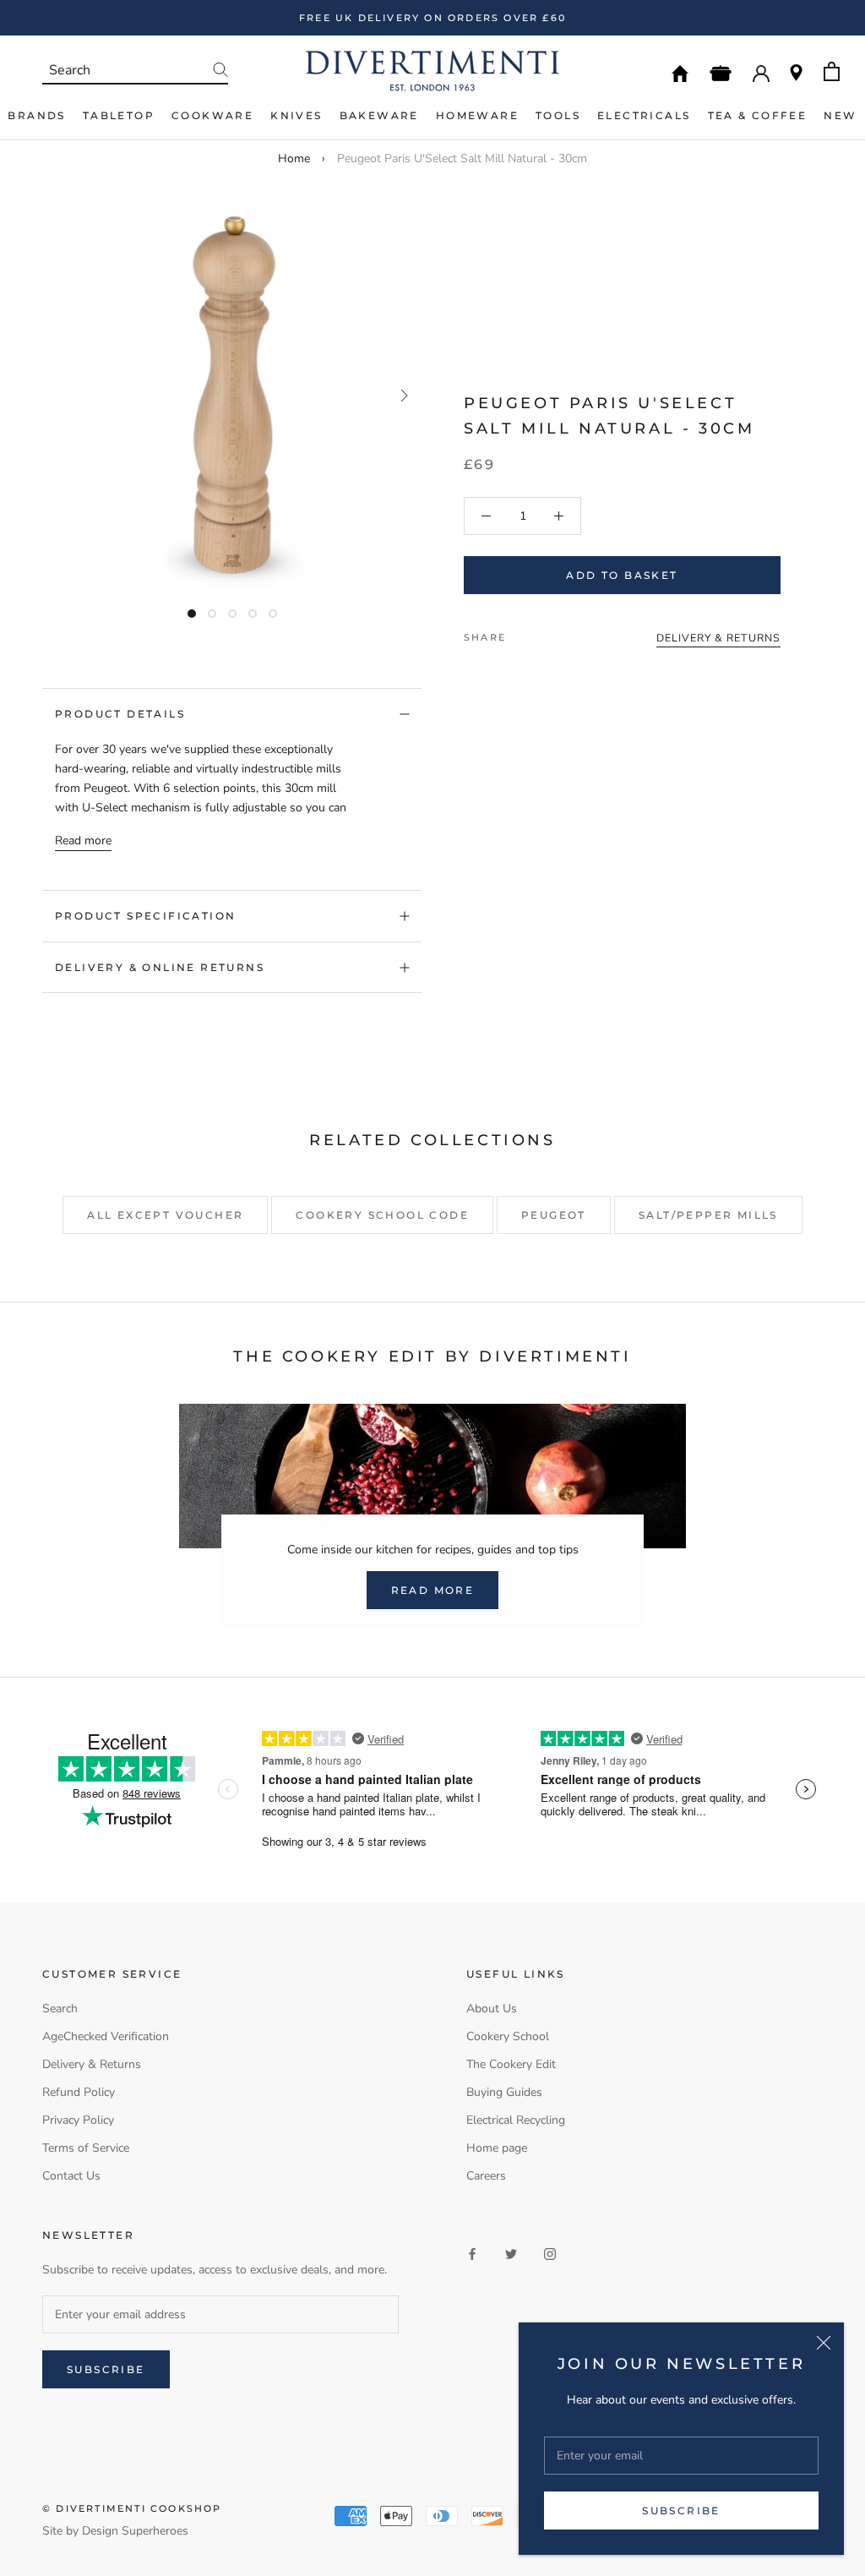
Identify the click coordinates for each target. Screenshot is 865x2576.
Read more (83, 840)
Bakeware (379, 115)
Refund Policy (79, 2092)
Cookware (212, 115)
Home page (497, 2148)
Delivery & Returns (92, 2064)
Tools (558, 115)
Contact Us (71, 2176)
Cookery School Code (382, 1215)
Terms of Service (86, 2148)
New (840, 115)
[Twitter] (544, 633)
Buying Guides (504, 2092)
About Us (492, 2008)
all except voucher (165, 1215)
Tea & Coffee (758, 115)
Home (294, 158)
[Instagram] (550, 2254)
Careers (486, 2176)
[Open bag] (832, 71)
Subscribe (681, 2511)
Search (60, 2008)
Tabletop (119, 115)
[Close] (824, 2343)
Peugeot (554, 1215)
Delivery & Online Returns (160, 967)
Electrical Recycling (516, 2120)
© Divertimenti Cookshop (132, 2508)
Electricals (644, 115)
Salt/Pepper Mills (708, 1215)
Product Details (120, 714)
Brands (36, 115)
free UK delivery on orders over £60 (432, 18)
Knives (296, 115)
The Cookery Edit (511, 2064)
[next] (403, 395)
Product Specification (145, 916)
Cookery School (508, 2036)
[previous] (61, 395)
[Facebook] (522, 633)
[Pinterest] (566, 633)
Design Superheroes (135, 2531)
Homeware (477, 115)
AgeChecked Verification (106, 2036)
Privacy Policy (78, 2120)
